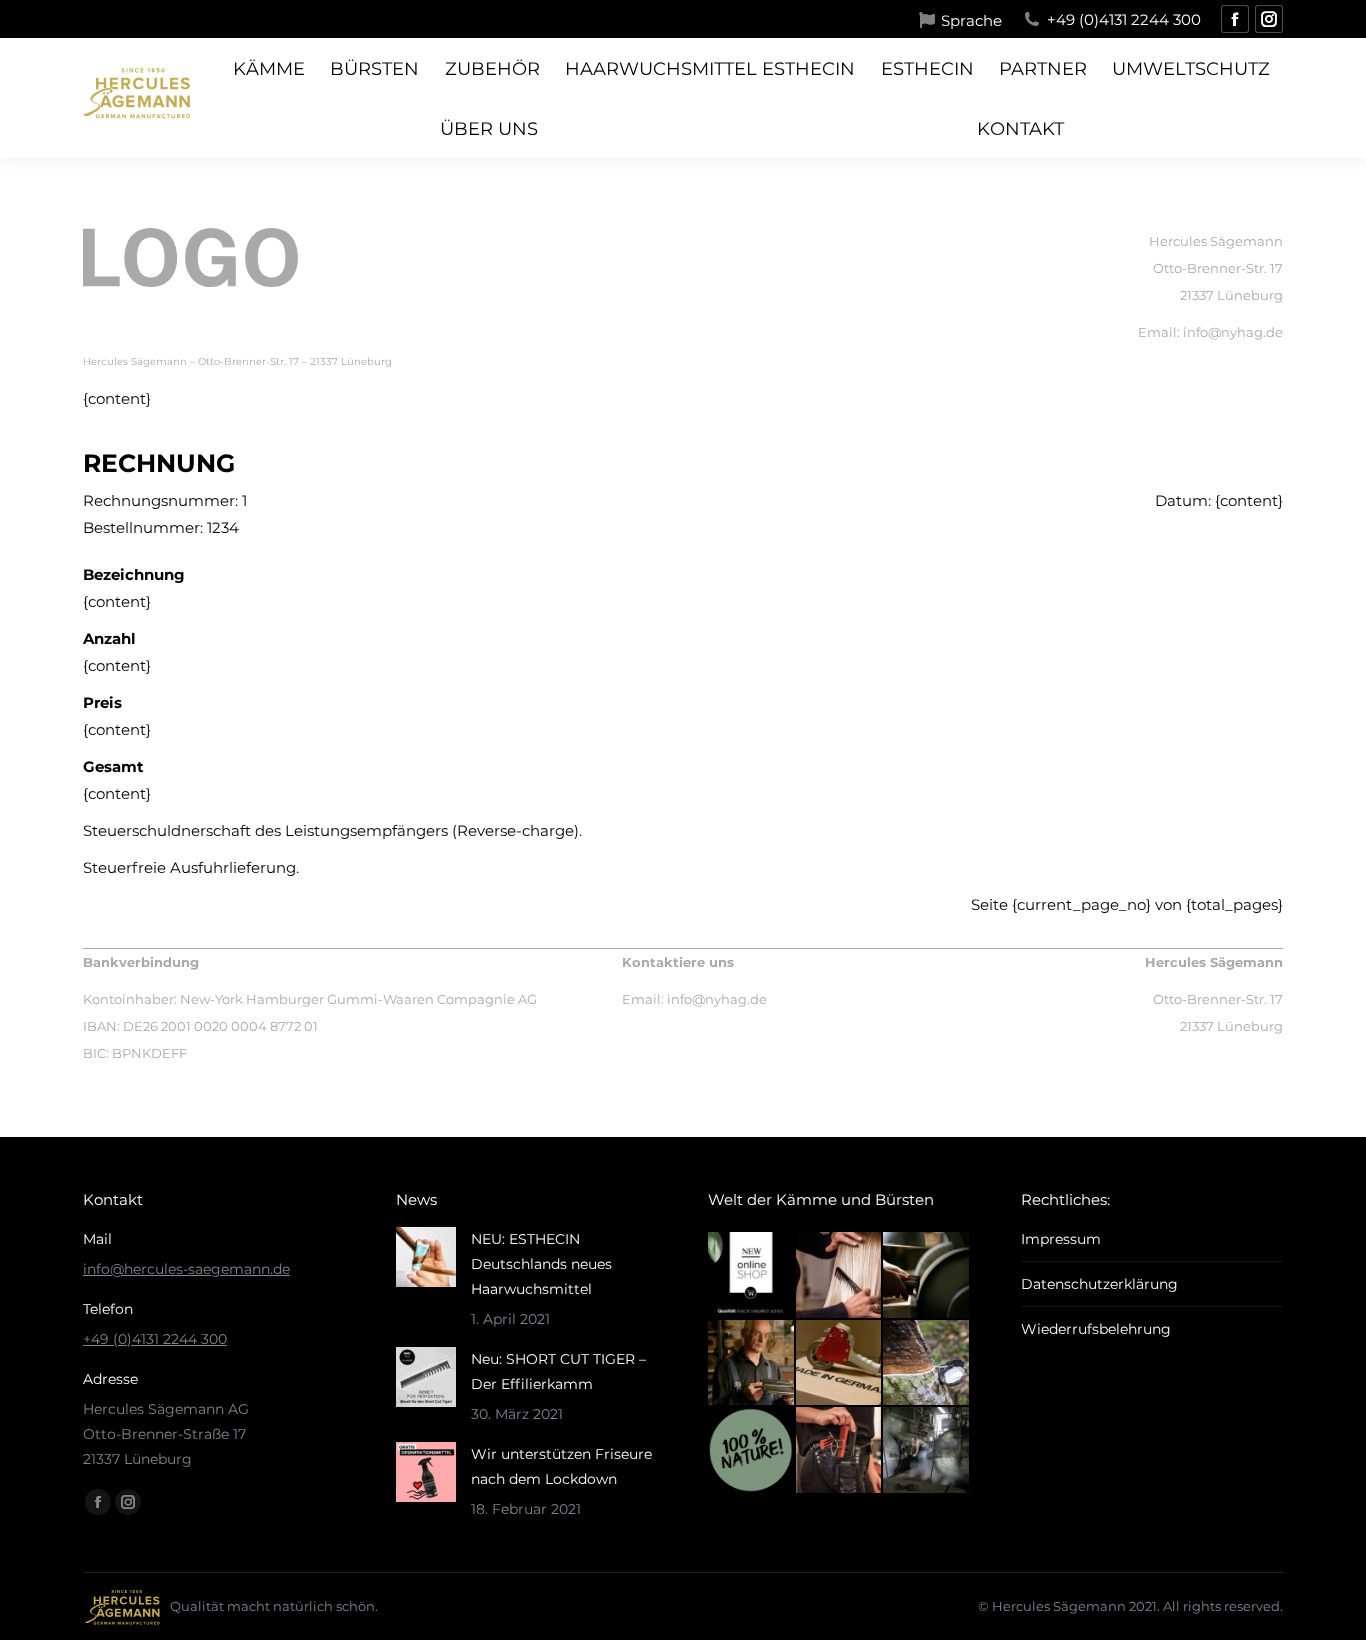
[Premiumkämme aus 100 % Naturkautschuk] (752, 1451)
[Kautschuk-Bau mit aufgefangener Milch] (927, 1364)
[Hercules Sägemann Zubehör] (840, 1451)
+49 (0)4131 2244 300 (1124, 19)
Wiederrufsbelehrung (1096, 1329)
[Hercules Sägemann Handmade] (927, 1276)
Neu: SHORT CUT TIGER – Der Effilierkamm (558, 1371)
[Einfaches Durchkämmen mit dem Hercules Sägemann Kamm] (840, 1276)
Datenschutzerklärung (1099, 1284)
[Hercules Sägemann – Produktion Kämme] (927, 1451)
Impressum (1061, 1239)
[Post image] (426, 1257)
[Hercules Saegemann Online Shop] (752, 1276)
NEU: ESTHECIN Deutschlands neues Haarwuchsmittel (541, 1264)
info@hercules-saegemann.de (186, 1269)
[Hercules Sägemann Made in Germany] (840, 1364)
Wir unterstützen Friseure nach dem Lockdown (561, 1466)
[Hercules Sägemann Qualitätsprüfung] (752, 1364)
